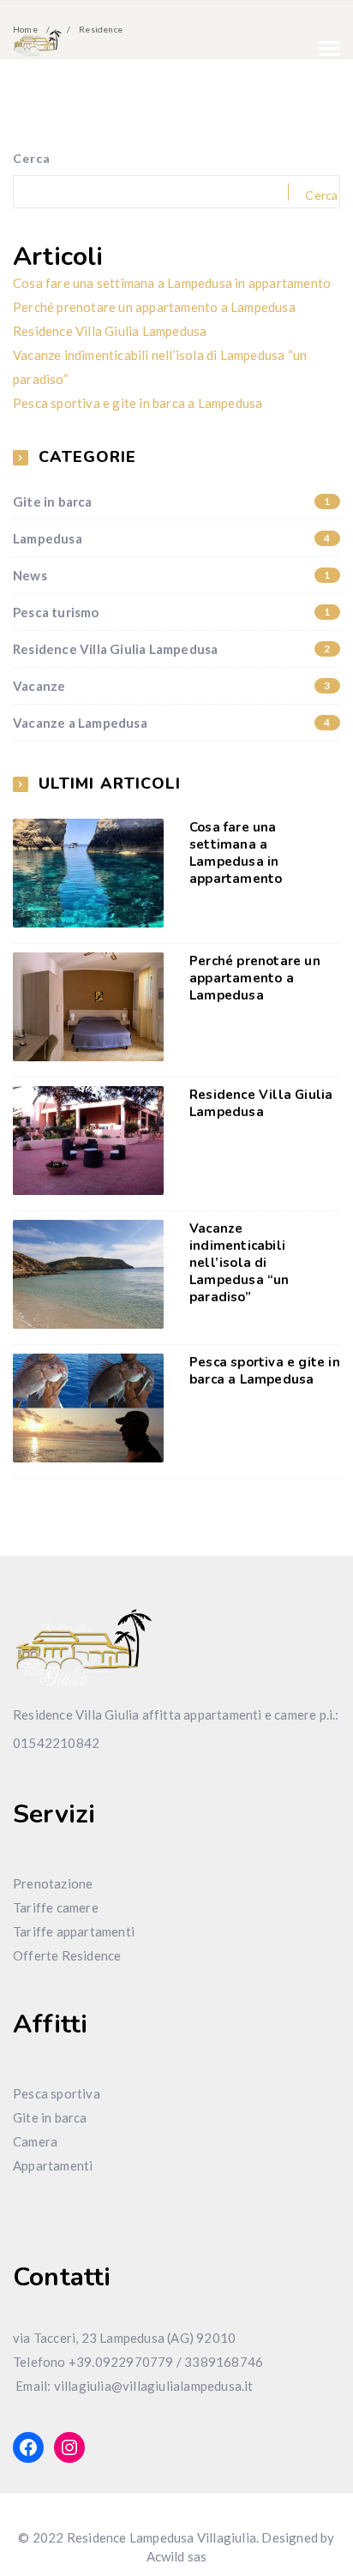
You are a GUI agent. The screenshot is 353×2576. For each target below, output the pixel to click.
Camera (35, 2141)
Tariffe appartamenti (74, 1931)
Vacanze (172, 686)
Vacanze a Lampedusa (172, 723)
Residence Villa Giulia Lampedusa (110, 331)
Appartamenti (53, 2165)
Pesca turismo (172, 612)
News (172, 575)
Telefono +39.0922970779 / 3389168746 (138, 2362)
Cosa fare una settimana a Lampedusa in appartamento (172, 283)
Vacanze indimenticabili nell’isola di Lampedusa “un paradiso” (239, 1263)
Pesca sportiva (57, 2093)
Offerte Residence (67, 1955)
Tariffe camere (56, 1907)
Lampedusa (172, 538)
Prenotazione (53, 1883)
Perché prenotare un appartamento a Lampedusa (154, 307)
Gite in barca (172, 501)
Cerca (32, 158)
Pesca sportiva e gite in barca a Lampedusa (138, 403)
